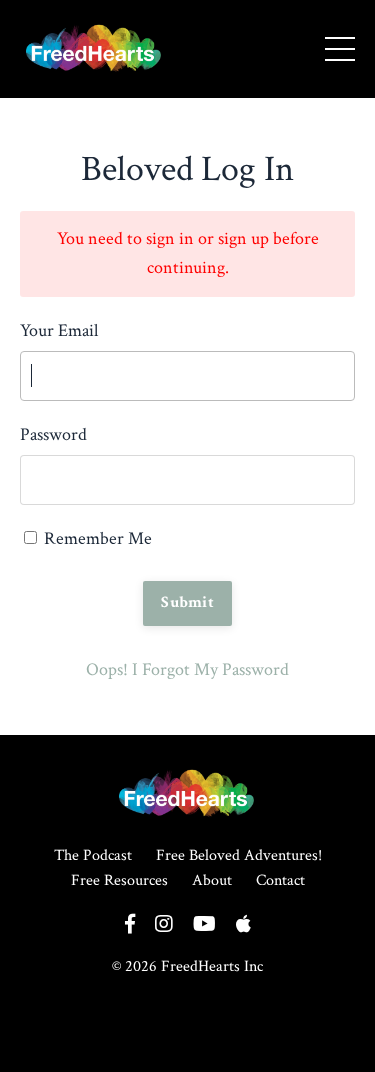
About (212, 880)
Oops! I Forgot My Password (187, 669)
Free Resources (119, 880)
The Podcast (93, 855)
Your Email (59, 330)
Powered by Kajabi (187, 1041)
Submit (187, 602)
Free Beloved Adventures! (239, 855)
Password (53, 434)
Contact (280, 880)
